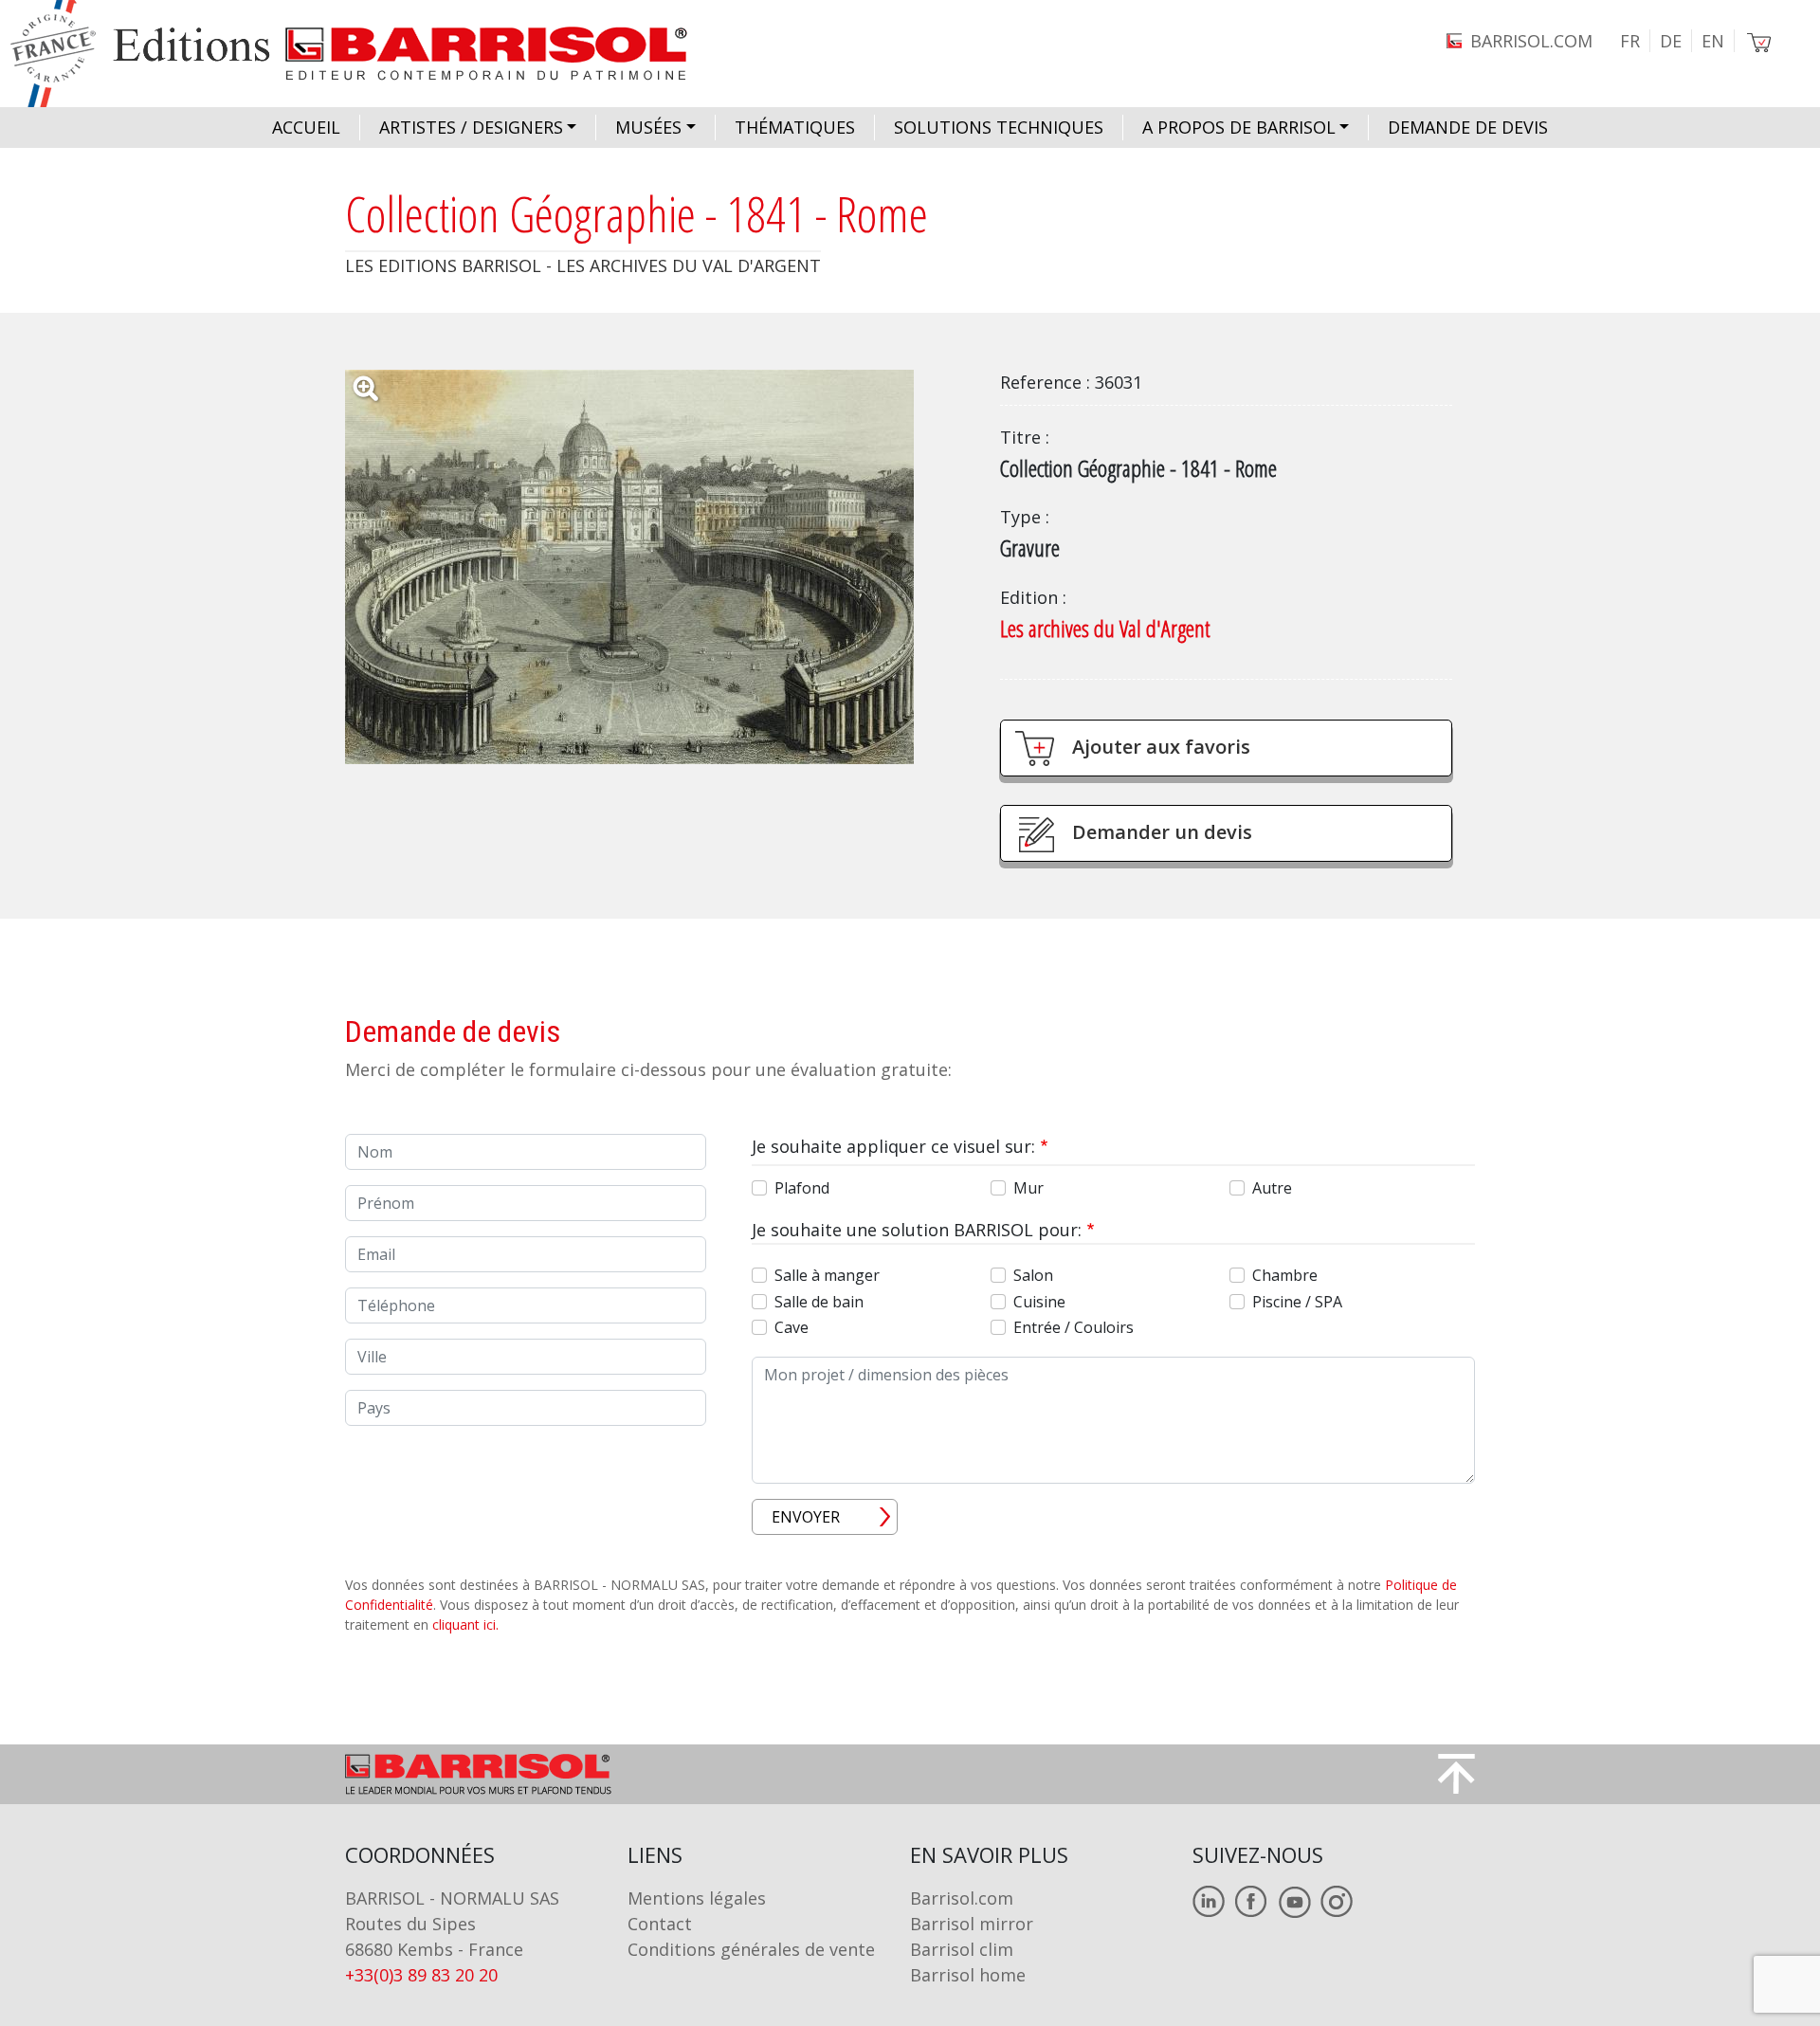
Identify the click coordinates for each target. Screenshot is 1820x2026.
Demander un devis (1162, 832)
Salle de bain (819, 1302)
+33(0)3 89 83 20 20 (421, 1975)
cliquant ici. (465, 1624)
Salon (1033, 1275)
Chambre (1285, 1275)
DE (1671, 41)
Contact (660, 1924)
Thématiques (795, 127)
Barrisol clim (962, 1949)
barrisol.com (1531, 41)
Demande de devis (1468, 127)
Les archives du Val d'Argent (1105, 628)
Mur (1028, 1188)
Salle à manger (827, 1275)
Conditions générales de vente (751, 1949)
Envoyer (806, 1517)
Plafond (802, 1188)
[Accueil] (366, 54)
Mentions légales (697, 1898)
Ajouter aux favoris (1161, 747)
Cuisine (1039, 1302)
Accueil (306, 127)
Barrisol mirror (972, 1924)
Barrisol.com (962, 1898)
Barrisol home (968, 1975)
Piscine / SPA (1297, 1302)
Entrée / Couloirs (1074, 1327)
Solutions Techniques (999, 127)
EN (1713, 41)
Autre (1272, 1188)
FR (1630, 41)
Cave (792, 1327)
